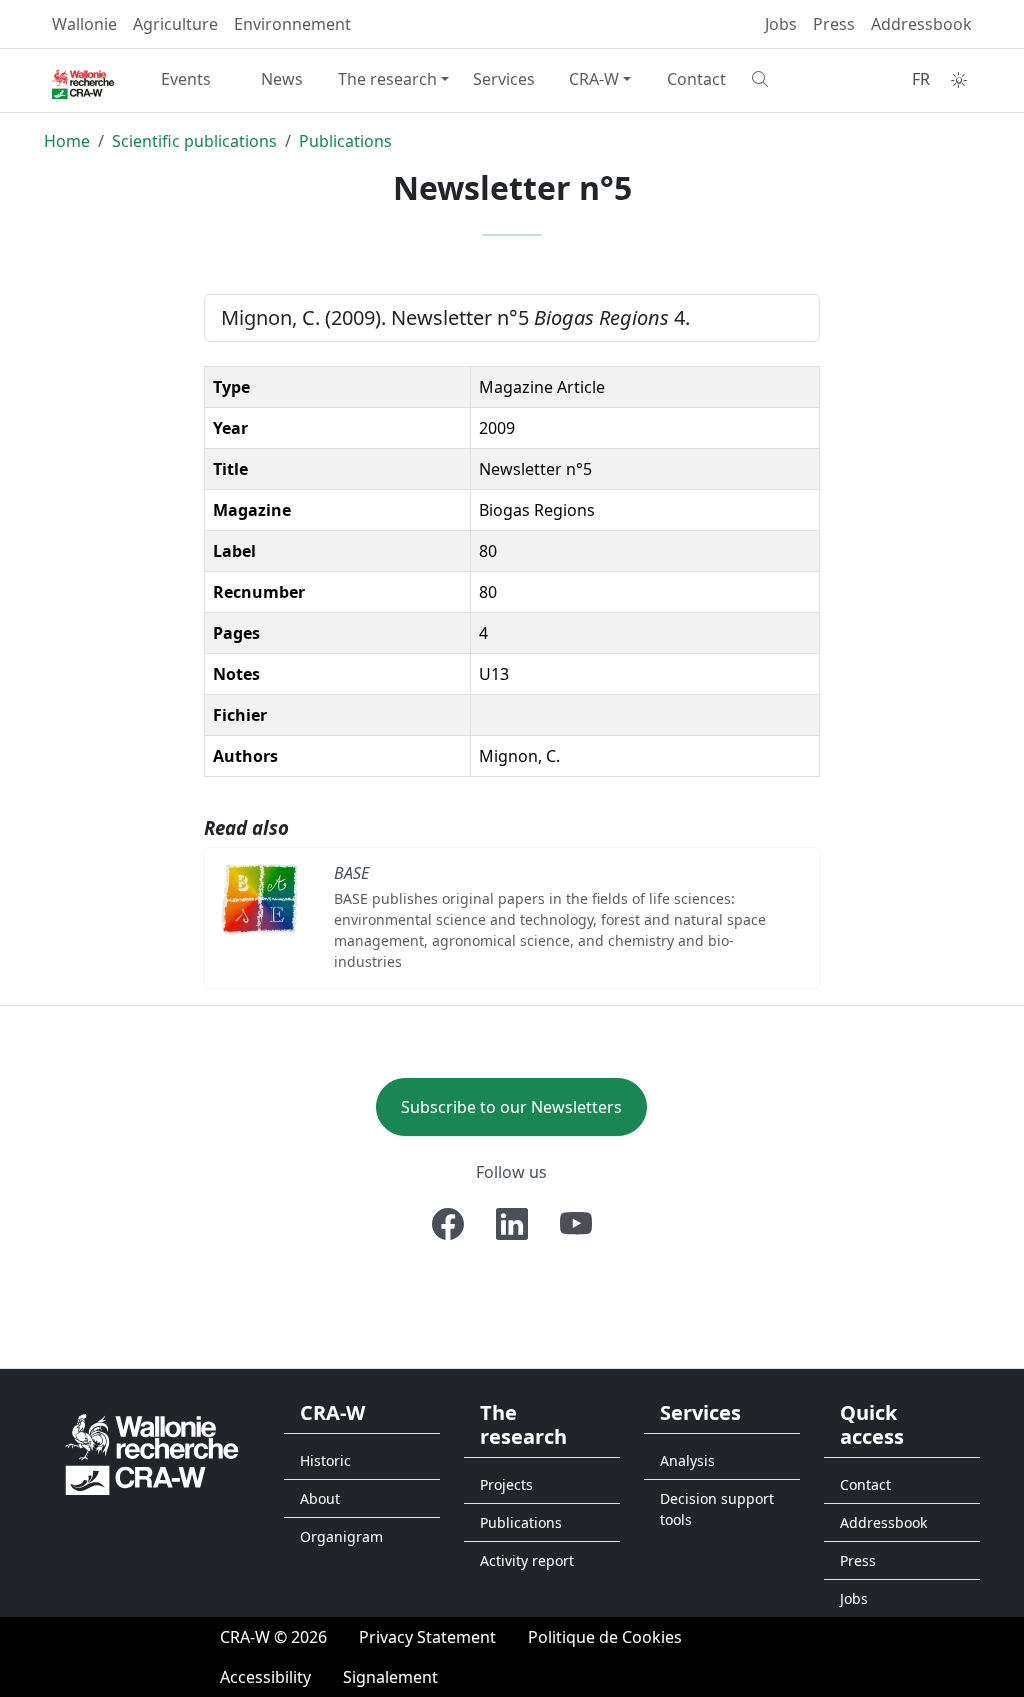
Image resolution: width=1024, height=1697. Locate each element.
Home (67, 141)
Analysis (687, 1460)
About (320, 1498)
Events (186, 79)
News (282, 79)
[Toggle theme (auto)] (959, 80)
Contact (696, 79)
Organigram (341, 1536)
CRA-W (594, 79)
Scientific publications (194, 141)
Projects (506, 1484)
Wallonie (84, 24)
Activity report (527, 1560)
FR (921, 79)
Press (834, 24)
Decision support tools (717, 1509)
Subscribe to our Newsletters (511, 1107)
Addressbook (921, 24)
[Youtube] (576, 1224)
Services (504, 79)
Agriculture (175, 24)
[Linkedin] (512, 1224)
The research (387, 79)
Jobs (781, 24)
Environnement (292, 24)
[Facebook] (448, 1224)
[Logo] (152, 1452)
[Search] (792, 79)
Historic (325, 1460)
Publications (345, 141)
